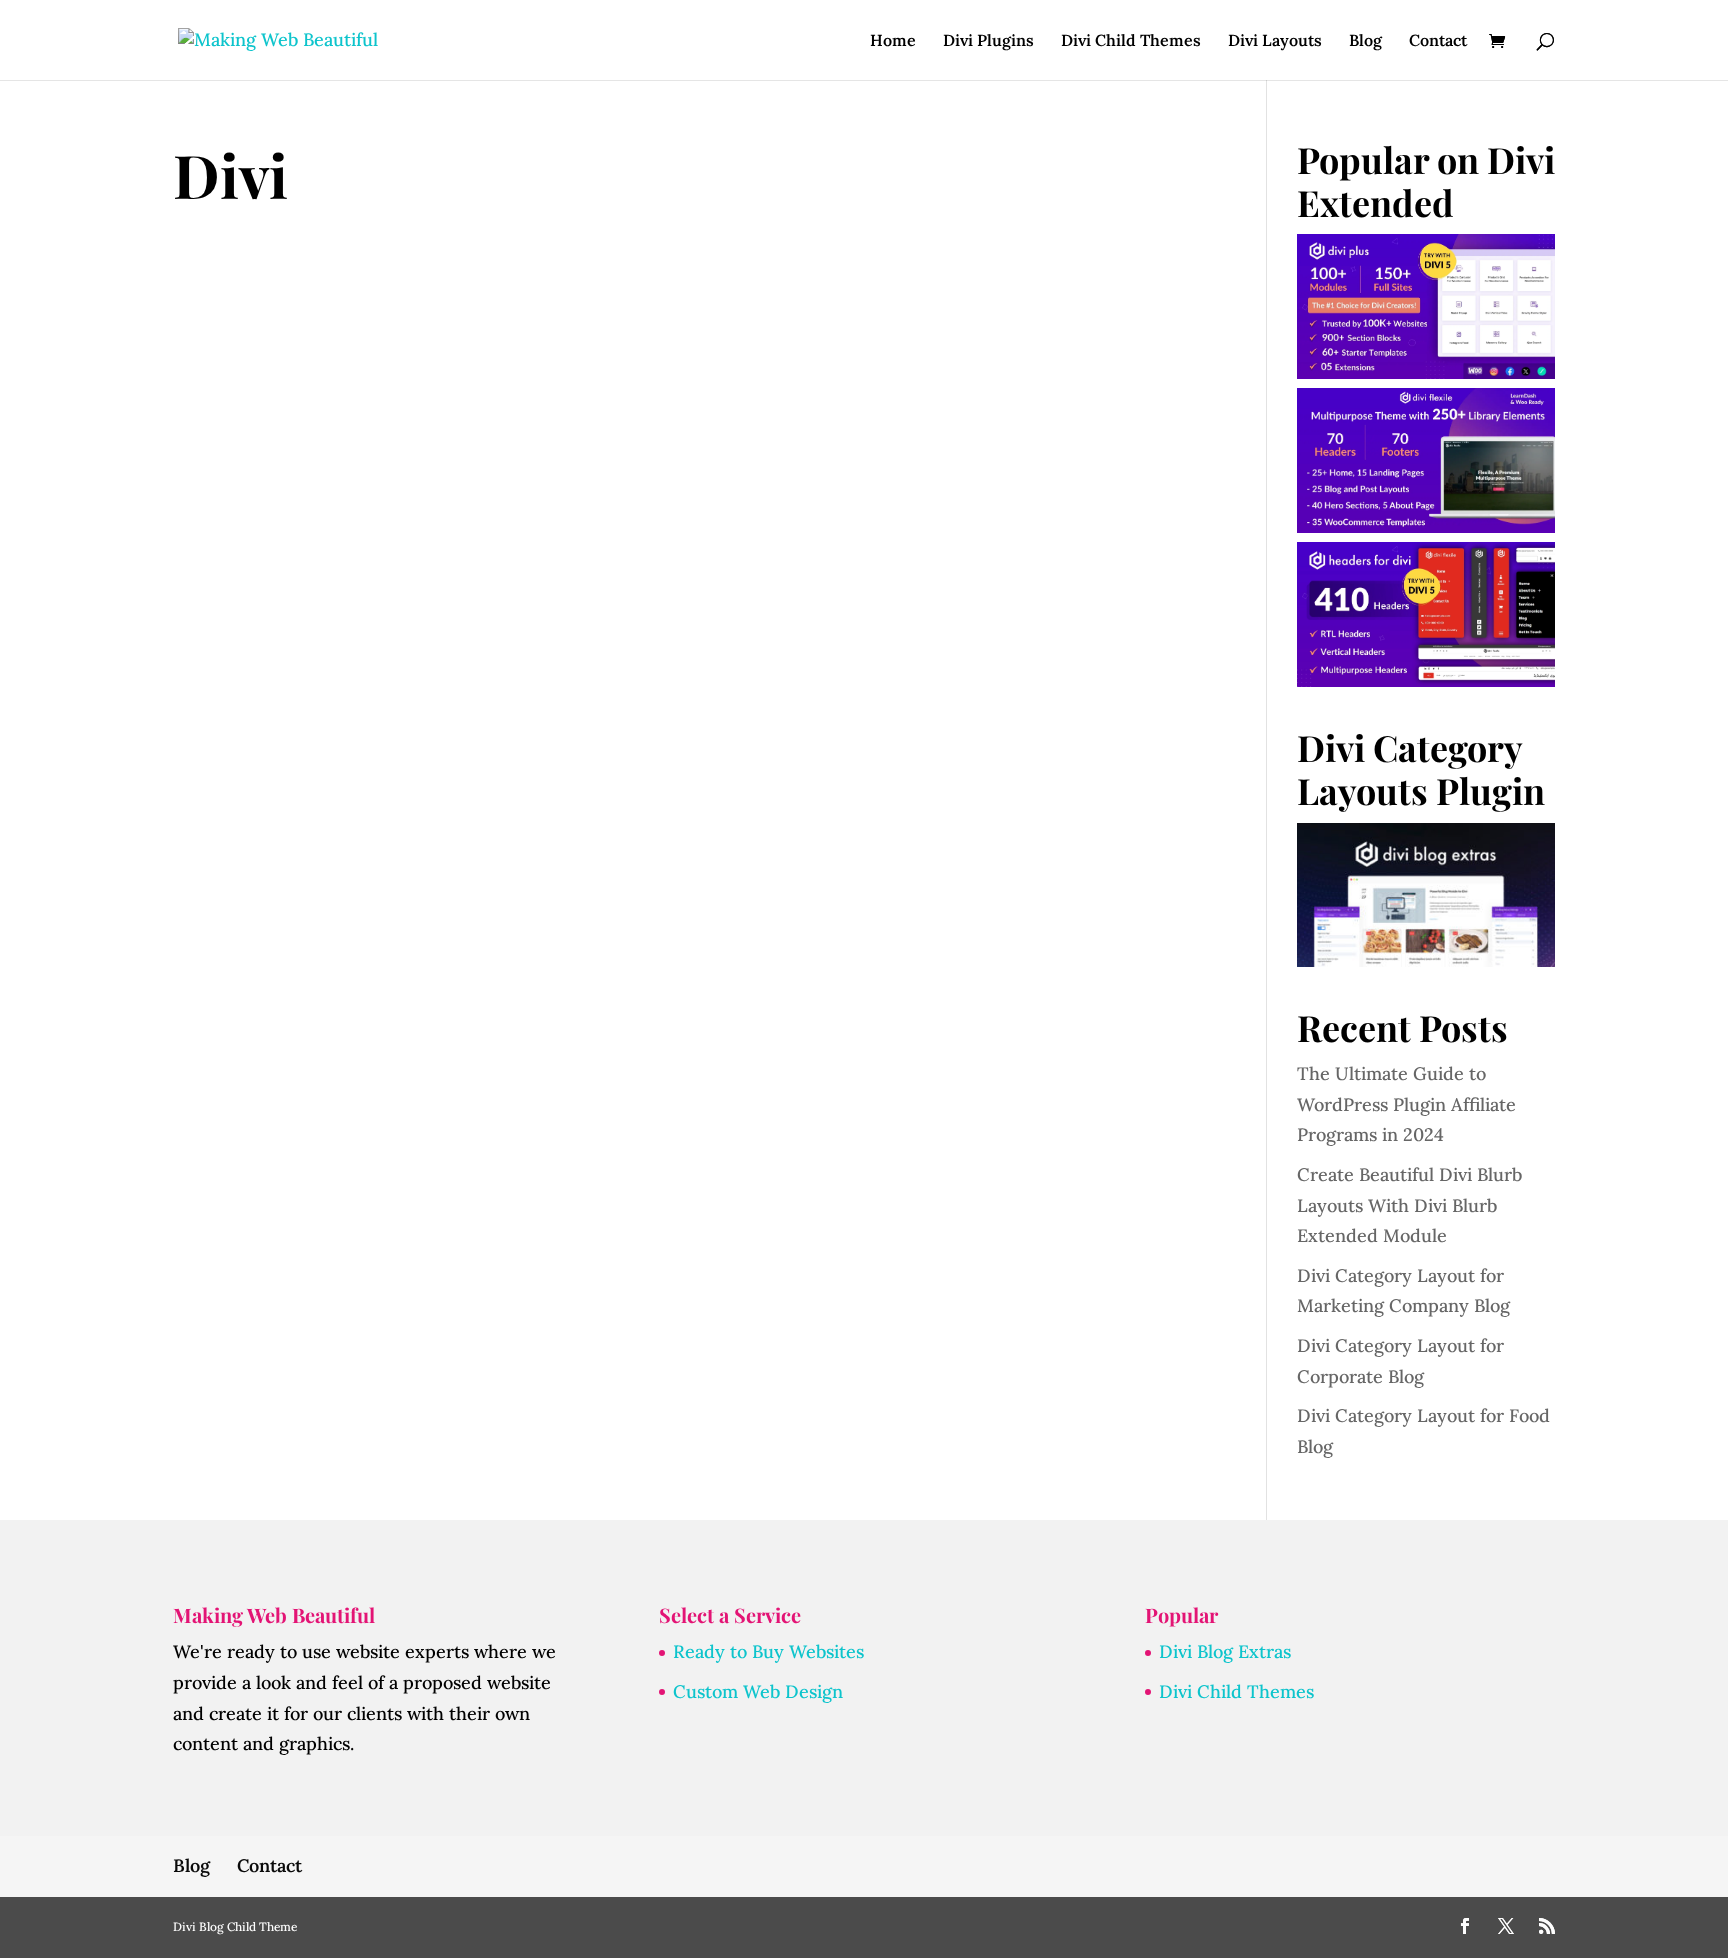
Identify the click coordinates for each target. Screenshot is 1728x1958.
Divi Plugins (988, 41)
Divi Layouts (1275, 41)
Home (893, 41)
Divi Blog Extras (1225, 1651)
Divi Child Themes (1131, 41)
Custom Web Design (758, 1691)
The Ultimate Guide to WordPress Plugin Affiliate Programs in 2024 (1406, 1104)
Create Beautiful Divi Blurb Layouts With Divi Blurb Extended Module (1409, 1205)
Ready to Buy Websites (768, 1651)
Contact (1438, 41)
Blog (1365, 41)
